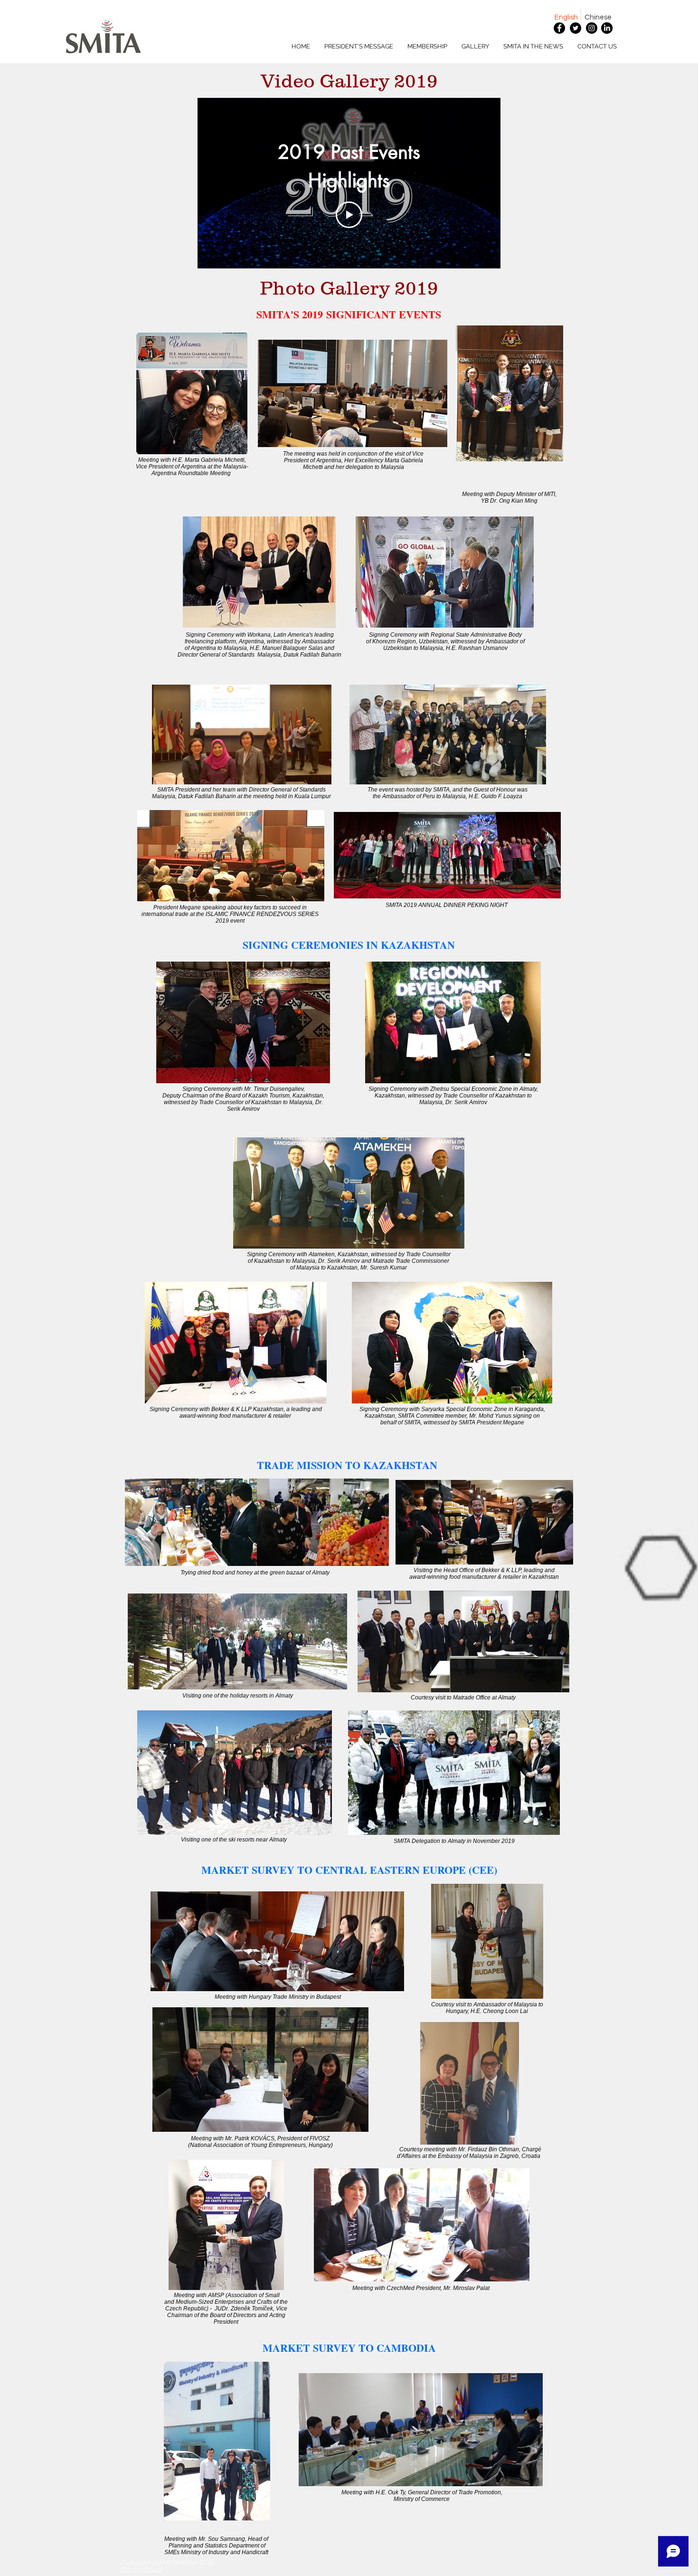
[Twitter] (575, 28)
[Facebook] (559, 28)
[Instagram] (592, 28)
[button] (427, 47)
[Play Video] (349, 215)
